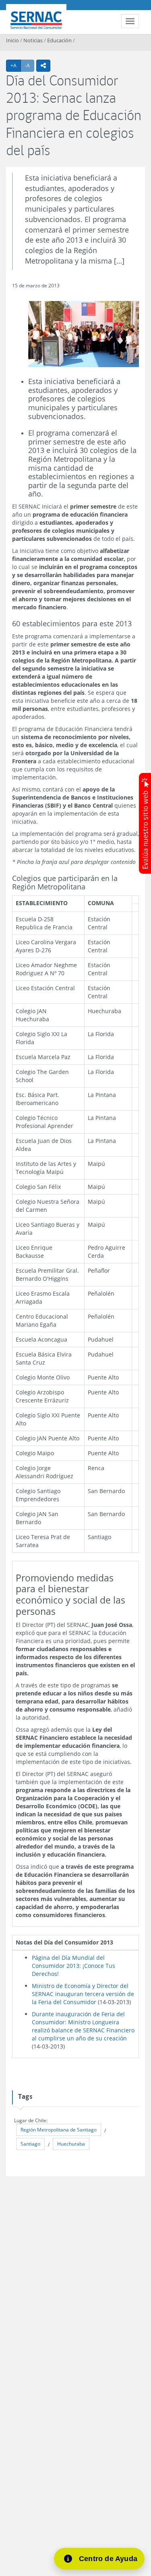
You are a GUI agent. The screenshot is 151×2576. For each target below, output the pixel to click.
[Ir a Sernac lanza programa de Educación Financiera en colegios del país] (84, 335)
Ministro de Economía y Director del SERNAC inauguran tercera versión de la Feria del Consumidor (83, 1994)
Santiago (30, 2144)
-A (30, 65)
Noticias (33, 40)
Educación (59, 40)
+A (16, 65)
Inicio (12, 40)
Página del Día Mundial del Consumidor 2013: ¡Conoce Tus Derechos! (73, 1966)
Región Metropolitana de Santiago (59, 2130)
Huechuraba (71, 2144)
